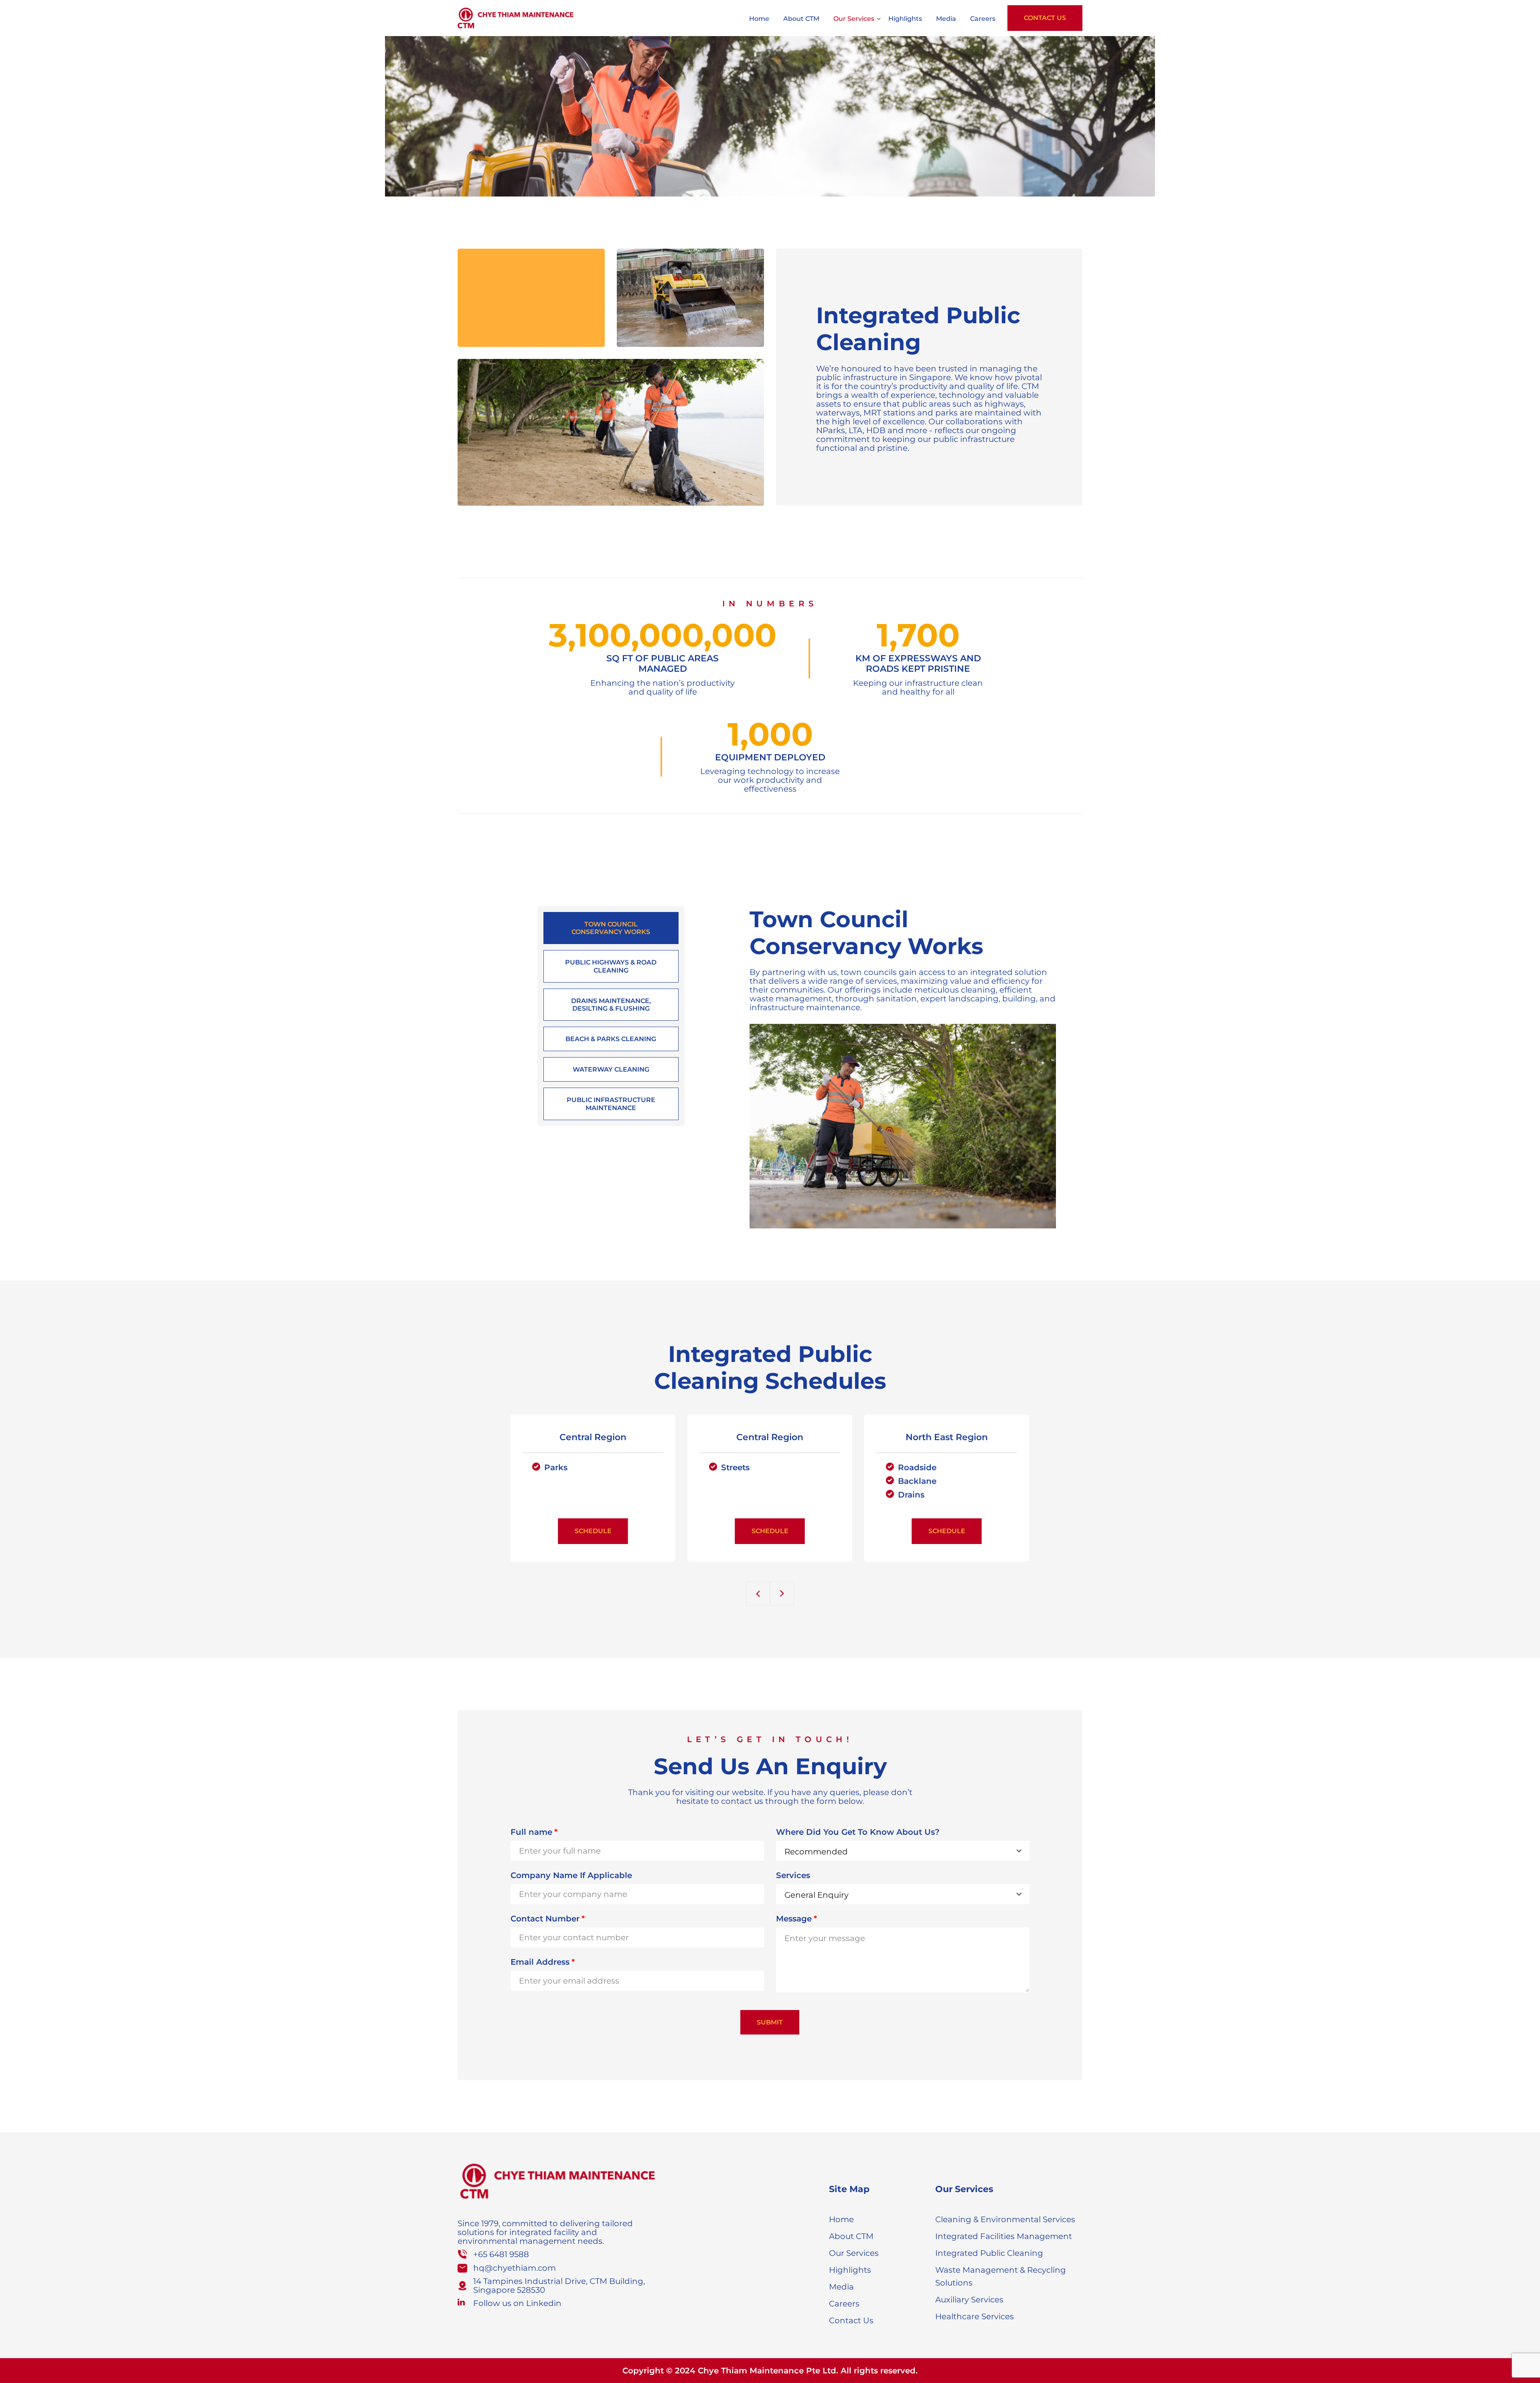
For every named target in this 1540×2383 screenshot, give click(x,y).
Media (946, 19)
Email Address (543, 1962)
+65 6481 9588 (501, 2254)
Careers (983, 19)
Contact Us (1045, 18)
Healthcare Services (975, 2316)
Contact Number (548, 1919)
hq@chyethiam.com (515, 2268)
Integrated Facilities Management (1004, 2236)
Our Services (854, 19)
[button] (758, 1594)
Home (759, 19)
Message (796, 1919)
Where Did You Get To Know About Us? (858, 1832)
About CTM (801, 19)
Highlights (905, 19)
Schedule (593, 1531)
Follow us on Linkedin (517, 2303)
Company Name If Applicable (571, 1875)
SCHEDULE (770, 1531)
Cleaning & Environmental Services (1005, 2219)
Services (793, 1875)
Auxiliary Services (969, 2300)
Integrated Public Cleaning (989, 2253)
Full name (534, 1832)
